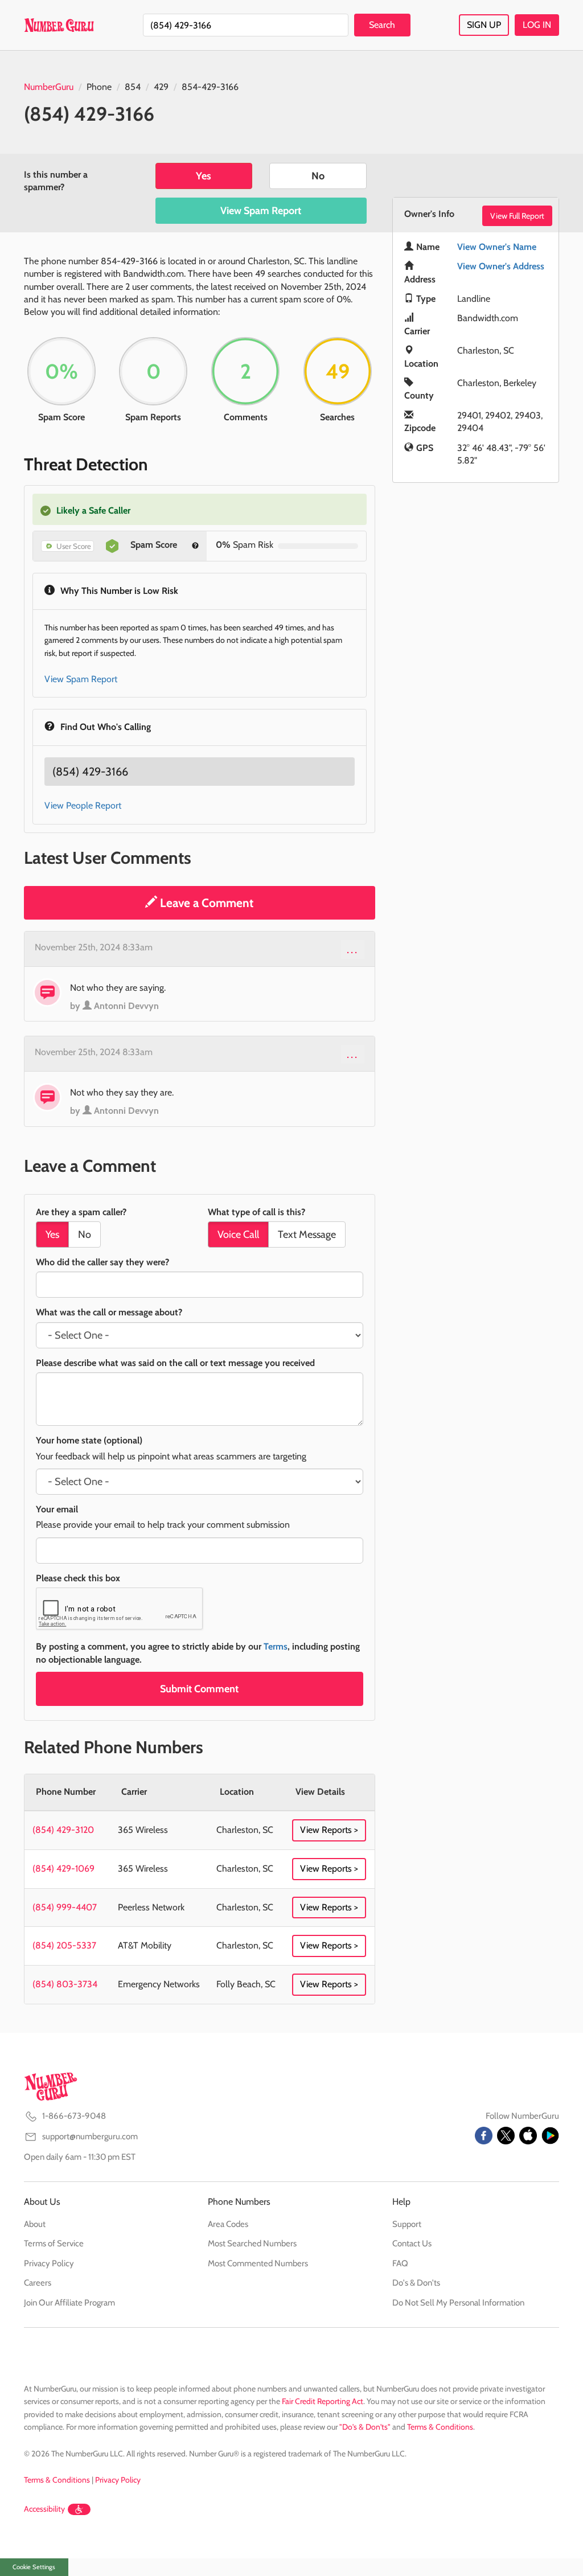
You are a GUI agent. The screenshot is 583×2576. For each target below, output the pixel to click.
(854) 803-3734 (65, 1984)
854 (133, 87)
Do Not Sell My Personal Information (458, 2303)
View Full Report (517, 216)
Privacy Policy (49, 2263)
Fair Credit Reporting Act (323, 2401)
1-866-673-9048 (74, 2116)
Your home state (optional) (89, 1440)
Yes (204, 176)
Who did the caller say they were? (102, 1262)
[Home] (59, 25)
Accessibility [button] (44, 2509)
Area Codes (228, 2224)
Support (407, 2224)
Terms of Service (54, 2243)
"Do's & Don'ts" (365, 2427)
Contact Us (412, 2243)
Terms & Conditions (440, 2427)
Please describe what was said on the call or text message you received (175, 1363)
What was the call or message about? (109, 1312)
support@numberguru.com (90, 2136)
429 (161, 87)
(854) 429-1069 (63, 1869)
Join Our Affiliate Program (69, 2303)
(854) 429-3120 (63, 1830)
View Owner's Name (497, 247)
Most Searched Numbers (252, 2243)
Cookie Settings (34, 2567)
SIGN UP (484, 25)
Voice (238, 1234)
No (318, 176)
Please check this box (78, 1578)
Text (307, 1234)
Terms (276, 1646)
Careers (38, 2283)
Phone (99, 87)
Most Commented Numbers (258, 2263)
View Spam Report (261, 211)
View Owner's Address (501, 266)
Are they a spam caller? (81, 1212)
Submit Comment (199, 1689)
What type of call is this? (256, 1212)
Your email (57, 1509)
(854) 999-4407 (65, 1907)
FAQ (400, 2263)
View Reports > (329, 1830)
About (35, 2224)
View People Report (83, 805)
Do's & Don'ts (416, 2283)
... (353, 949)
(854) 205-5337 (64, 1945)
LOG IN (537, 25)
